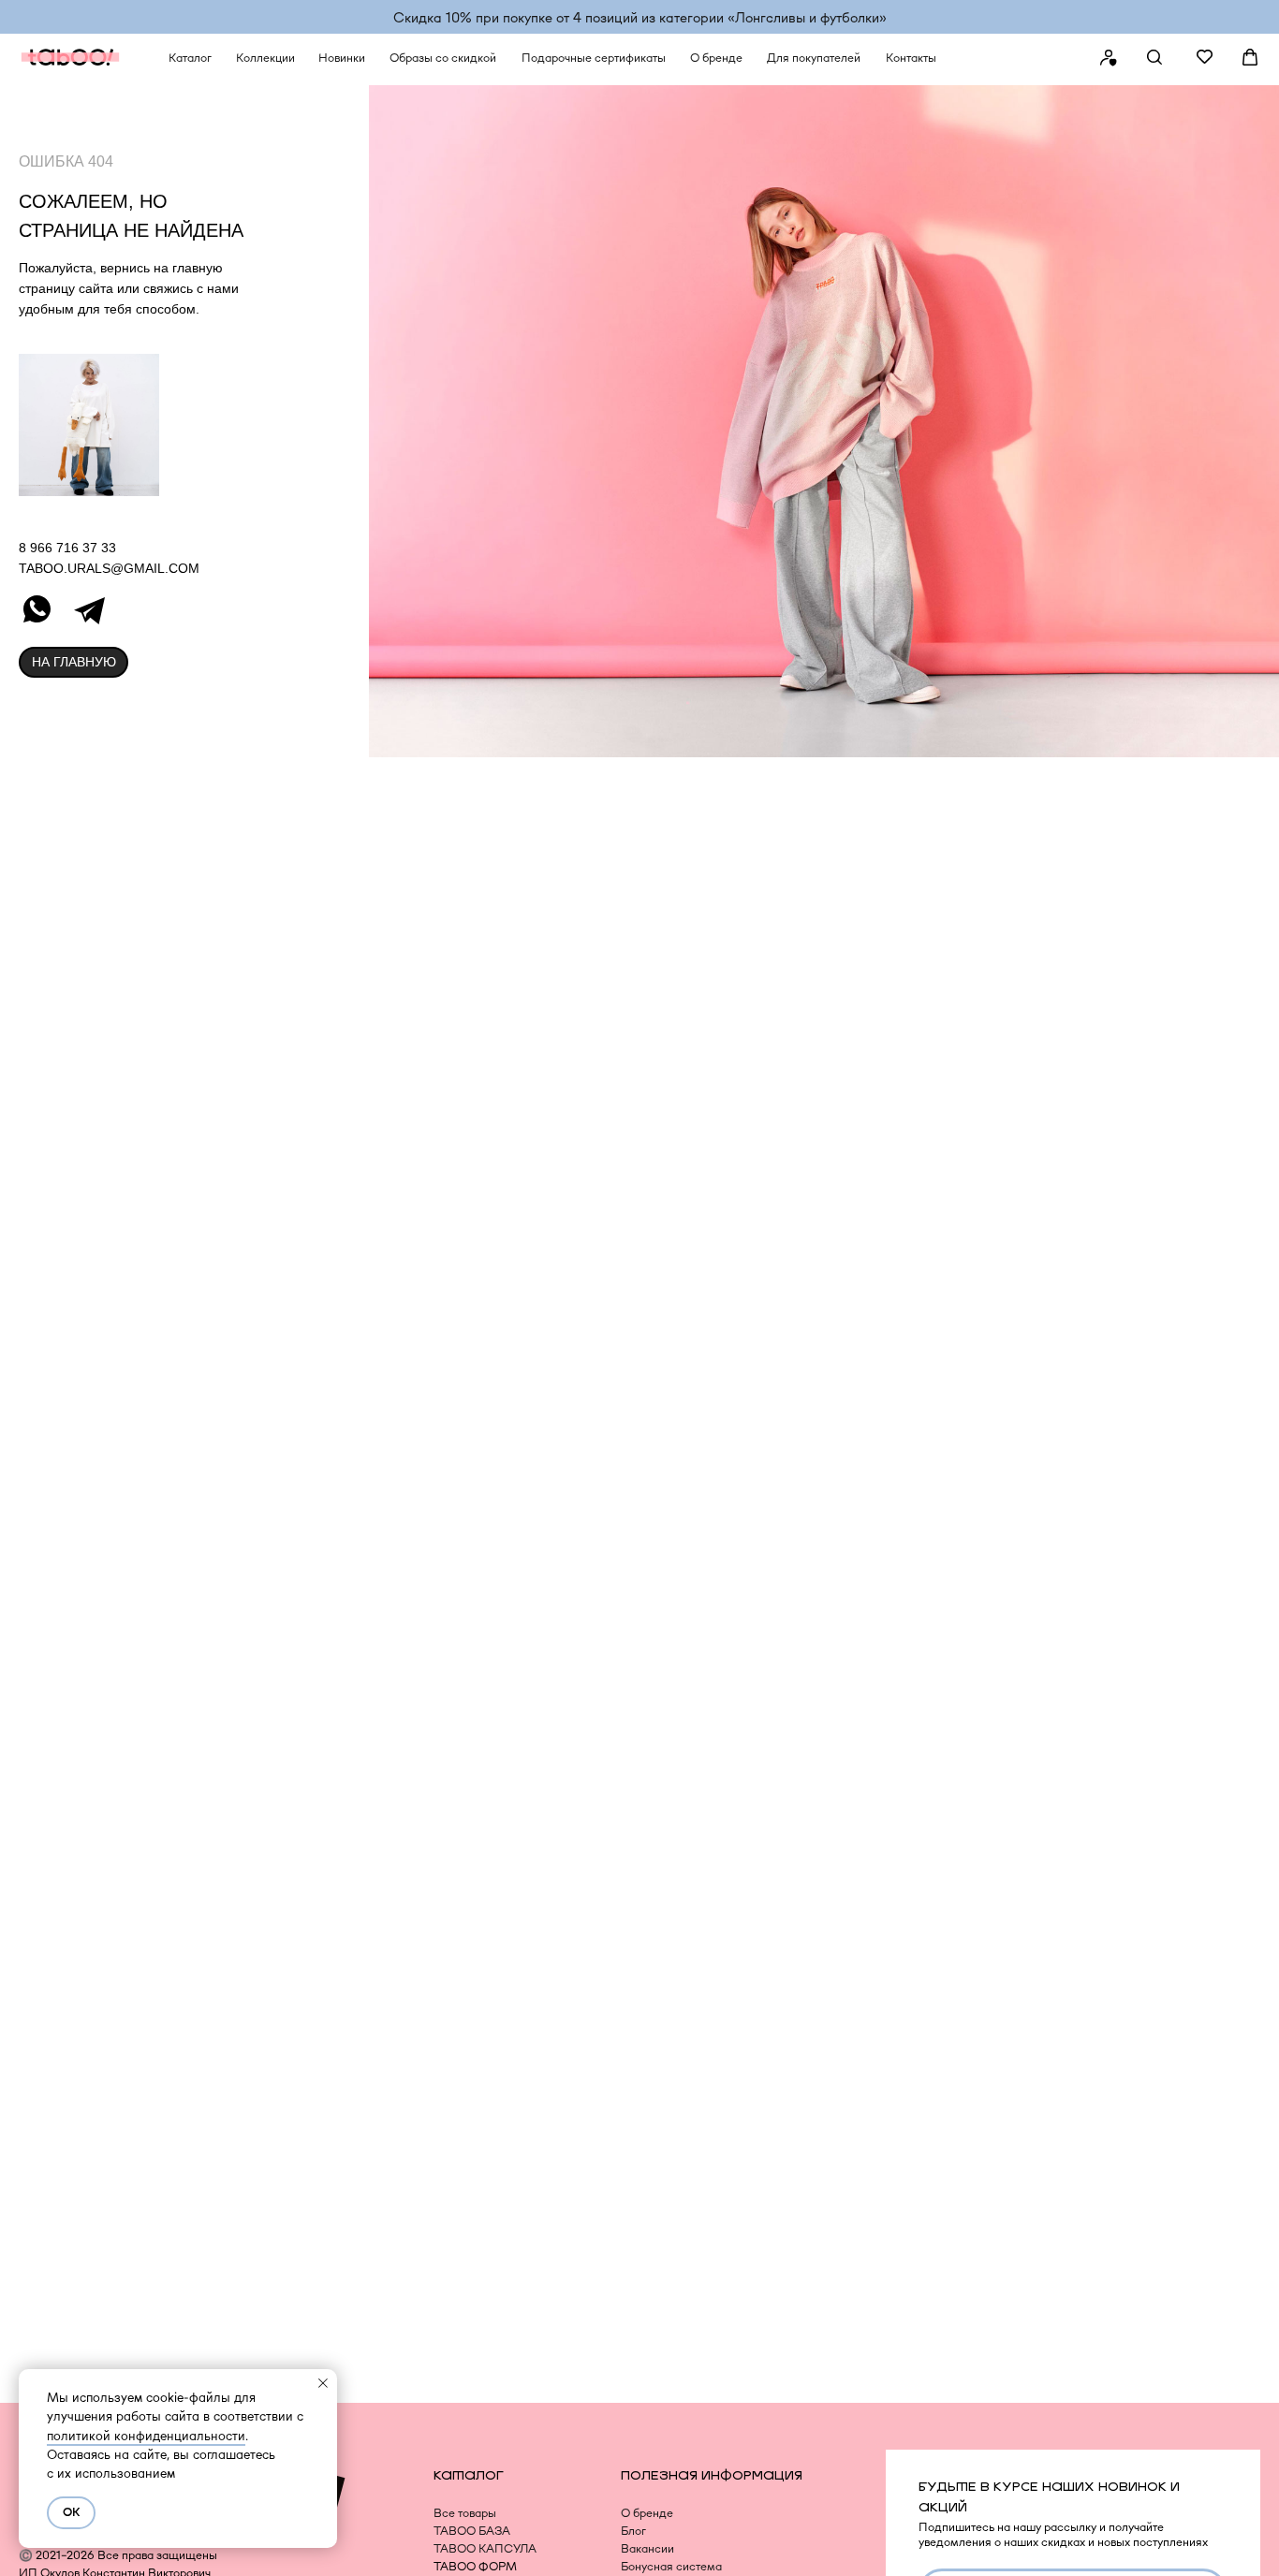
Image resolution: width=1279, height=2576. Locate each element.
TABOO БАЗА (472, 2531)
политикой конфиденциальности (146, 2436)
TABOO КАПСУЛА (485, 2548)
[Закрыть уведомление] (323, 2383)
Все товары (465, 2513)
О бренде (647, 2513)
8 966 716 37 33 (67, 548)
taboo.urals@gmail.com (109, 568)
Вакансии (647, 2548)
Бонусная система (671, 2566)
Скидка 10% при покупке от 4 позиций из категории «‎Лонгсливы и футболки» (640, 17)
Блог (633, 2531)
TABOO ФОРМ (475, 2566)
